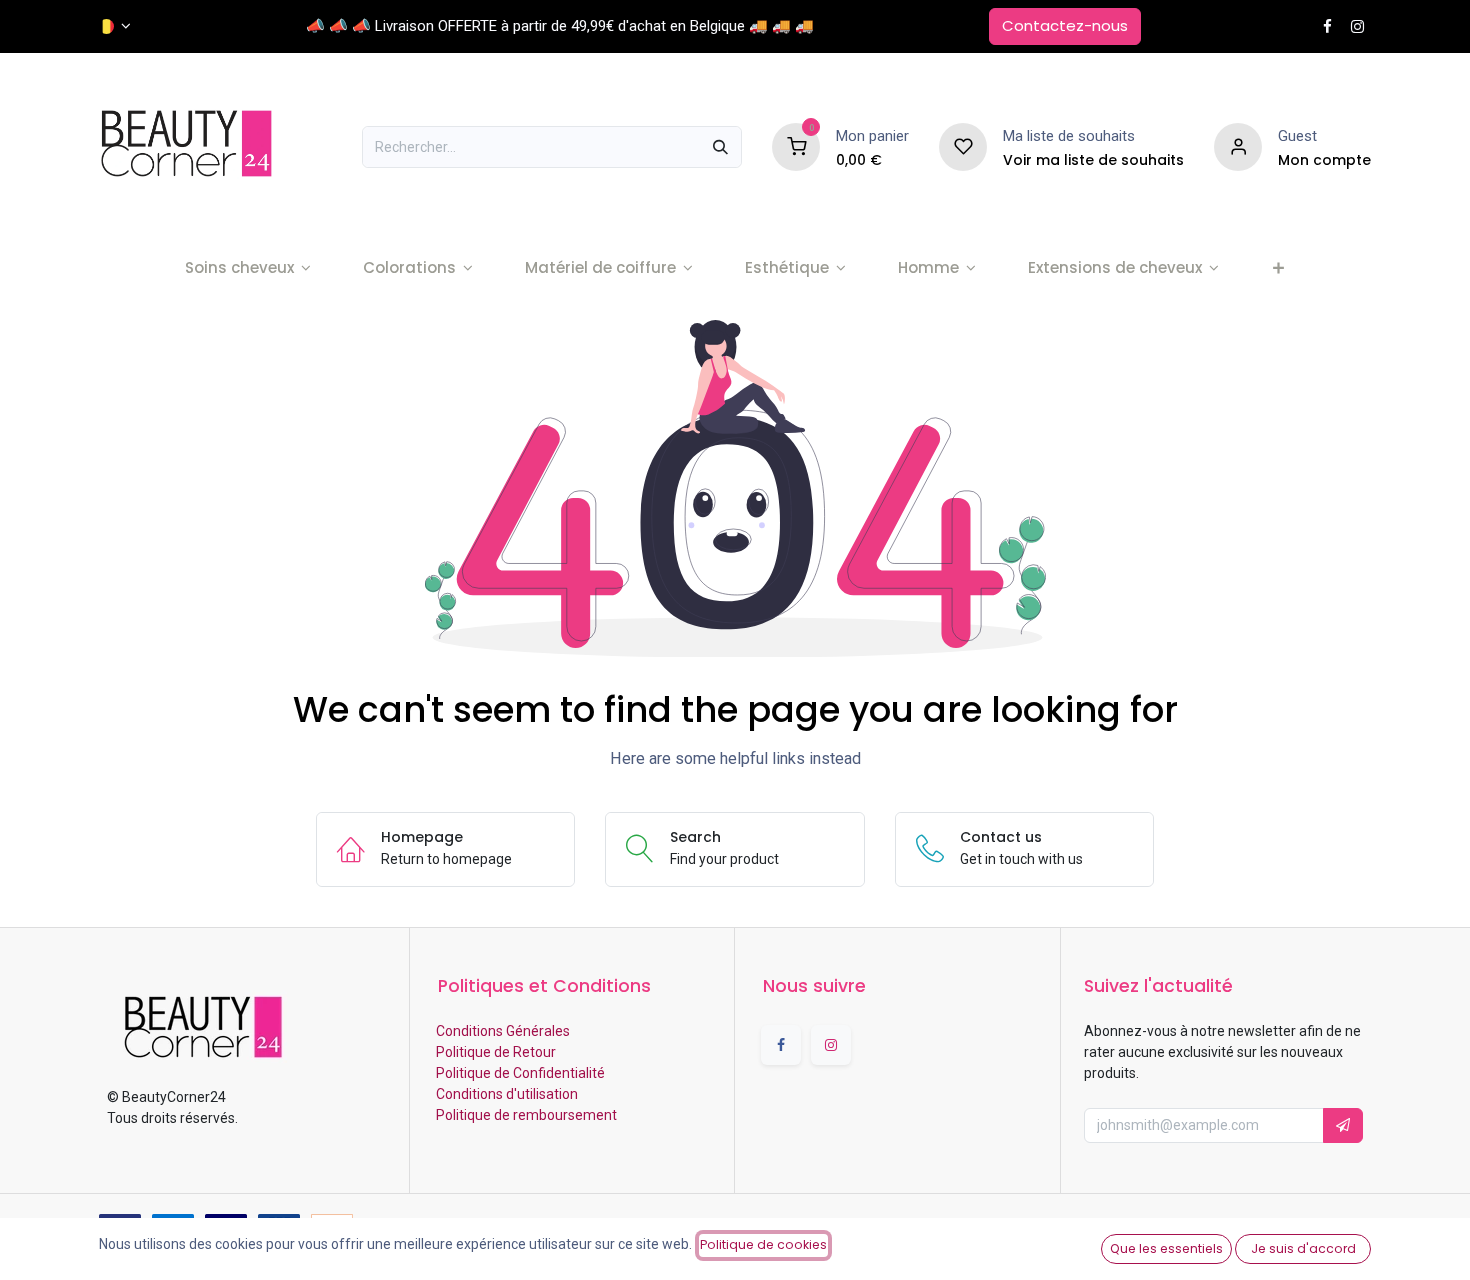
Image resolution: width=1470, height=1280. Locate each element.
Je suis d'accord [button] (1303, 1248)
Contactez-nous (1065, 25)
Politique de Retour (494, 1052)
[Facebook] (1327, 26)
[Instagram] (1357, 26)
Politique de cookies (763, 1244)
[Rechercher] (720, 147)
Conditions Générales (501, 1031)
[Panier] (796, 146)
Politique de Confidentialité (519, 1073)
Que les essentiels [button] (1166, 1248)
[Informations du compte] (1238, 146)
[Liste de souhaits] (963, 146)
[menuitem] (248, 268)
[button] (1343, 1125)
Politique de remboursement (525, 1115)
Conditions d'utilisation (505, 1094)
